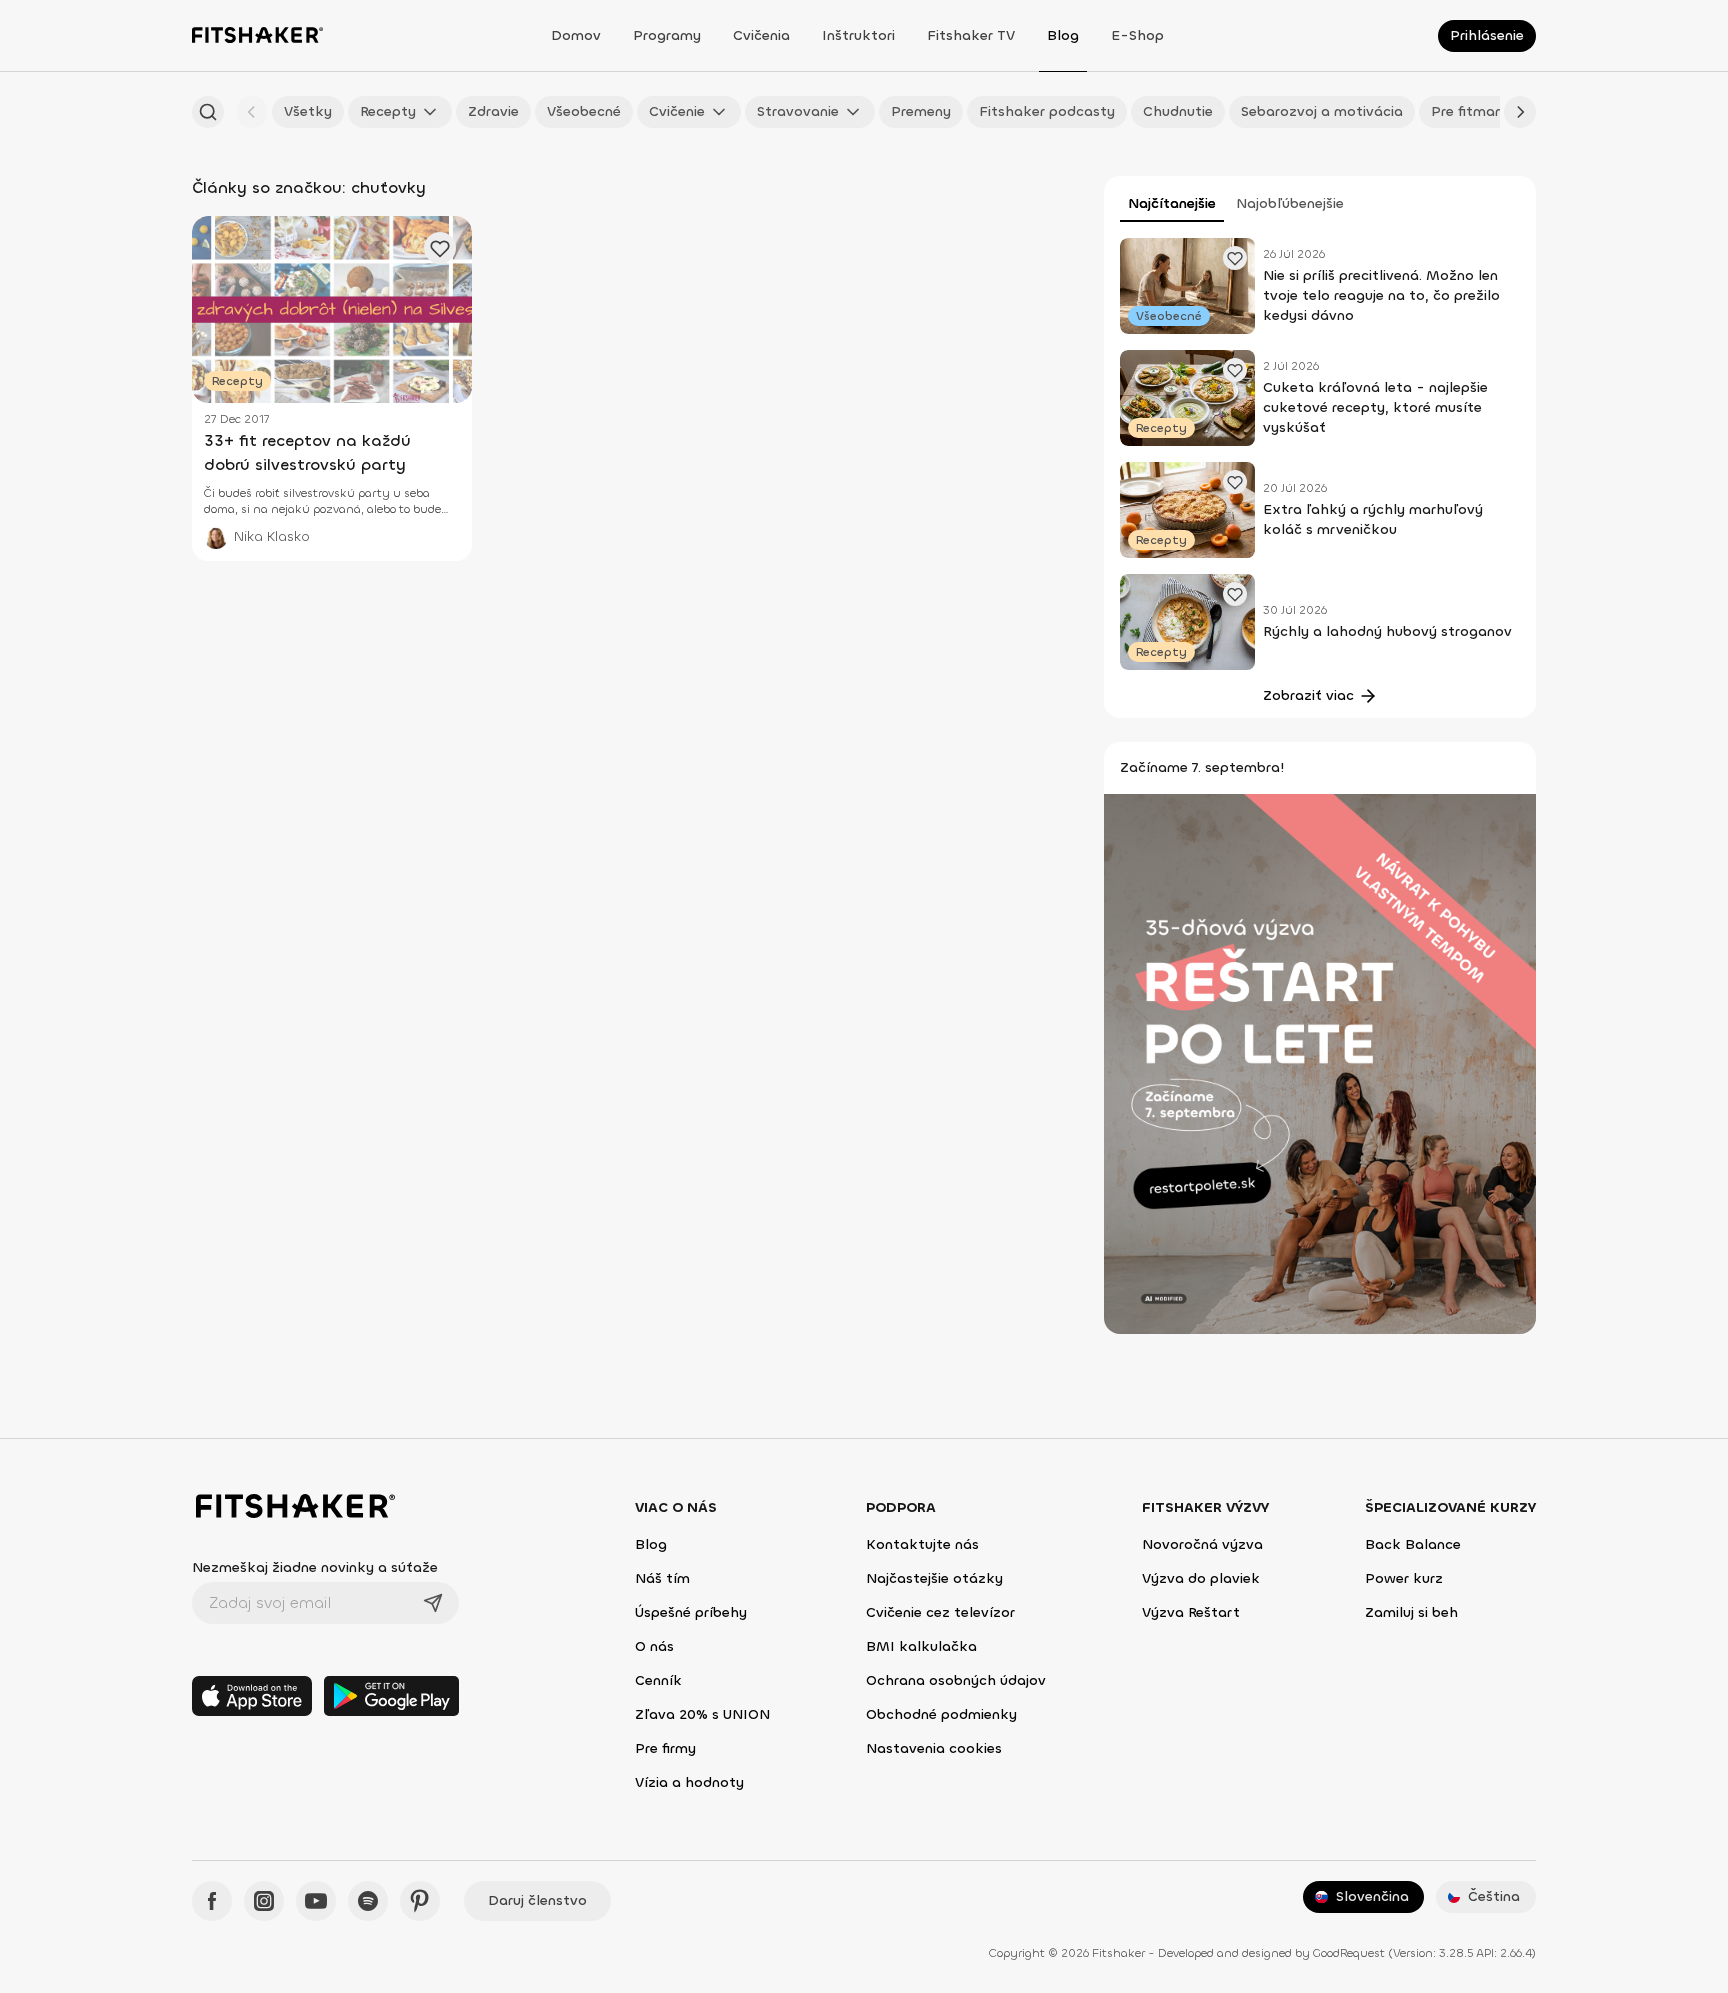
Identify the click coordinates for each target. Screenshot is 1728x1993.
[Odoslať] (433, 1603)
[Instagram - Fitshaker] (264, 1901)
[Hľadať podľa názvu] (208, 112)
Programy (667, 35)
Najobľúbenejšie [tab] (1290, 203)
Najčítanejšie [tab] (1172, 203)
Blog (1063, 35)
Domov (576, 35)
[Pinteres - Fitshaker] (420, 1901)
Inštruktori (858, 35)
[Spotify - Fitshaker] (368, 1901)
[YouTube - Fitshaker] (316, 1901)
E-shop (1137, 35)
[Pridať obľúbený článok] (1235, 258)
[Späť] (252, 112)
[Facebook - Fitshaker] (212, 1901)
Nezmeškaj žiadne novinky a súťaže (315, 1567)
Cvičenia (761, 35)
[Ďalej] (1520, 112)
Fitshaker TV (971, 35)
